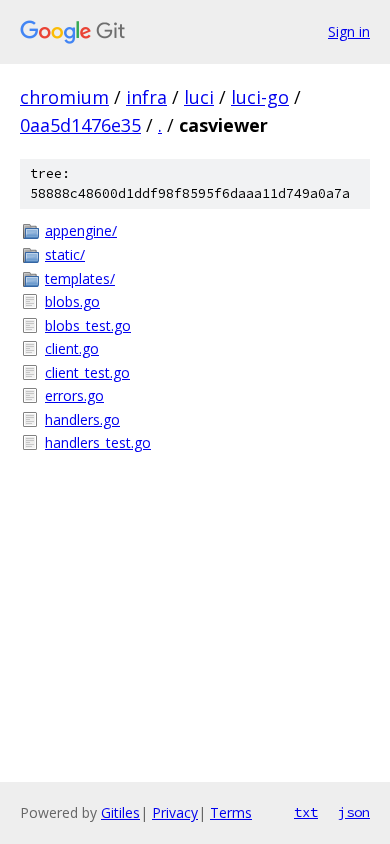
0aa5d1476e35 (80, 125)
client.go (72, 348)
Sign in (349, 31)
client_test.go (87, 372)
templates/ (80, 278)
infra (146, 97)
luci (199, 97)
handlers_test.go (98, 442)
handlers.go (82, 419)
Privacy (175, 812)
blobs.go (72, 301)
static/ (65, 254)
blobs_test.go (88, 325)
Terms (231, 812)
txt (306, 812)
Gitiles (120, 812)
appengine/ (81, 230)
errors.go (74, 395)
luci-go (260, 97)
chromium (64, 97)
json (354, 812)
